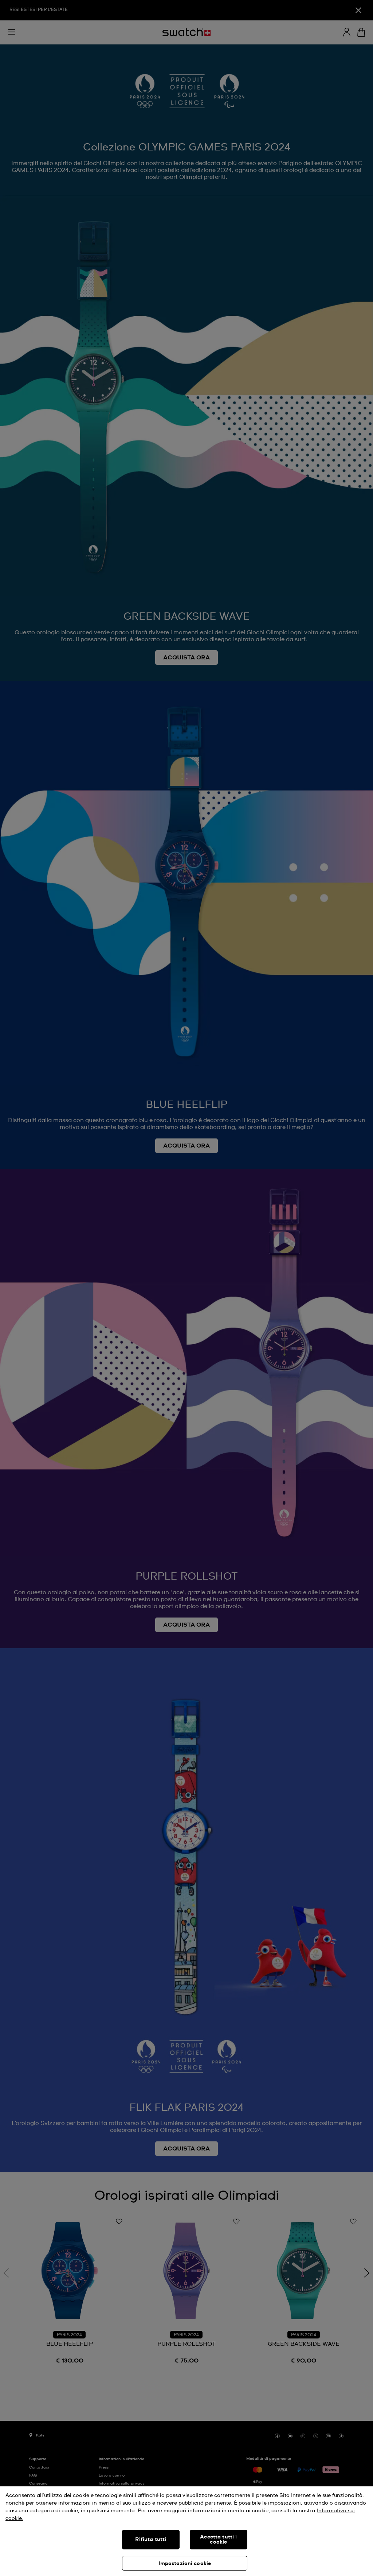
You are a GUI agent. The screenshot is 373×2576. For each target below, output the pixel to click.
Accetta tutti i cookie (218, 2540)
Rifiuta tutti (151, 2540)
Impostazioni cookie (185, 2564)
